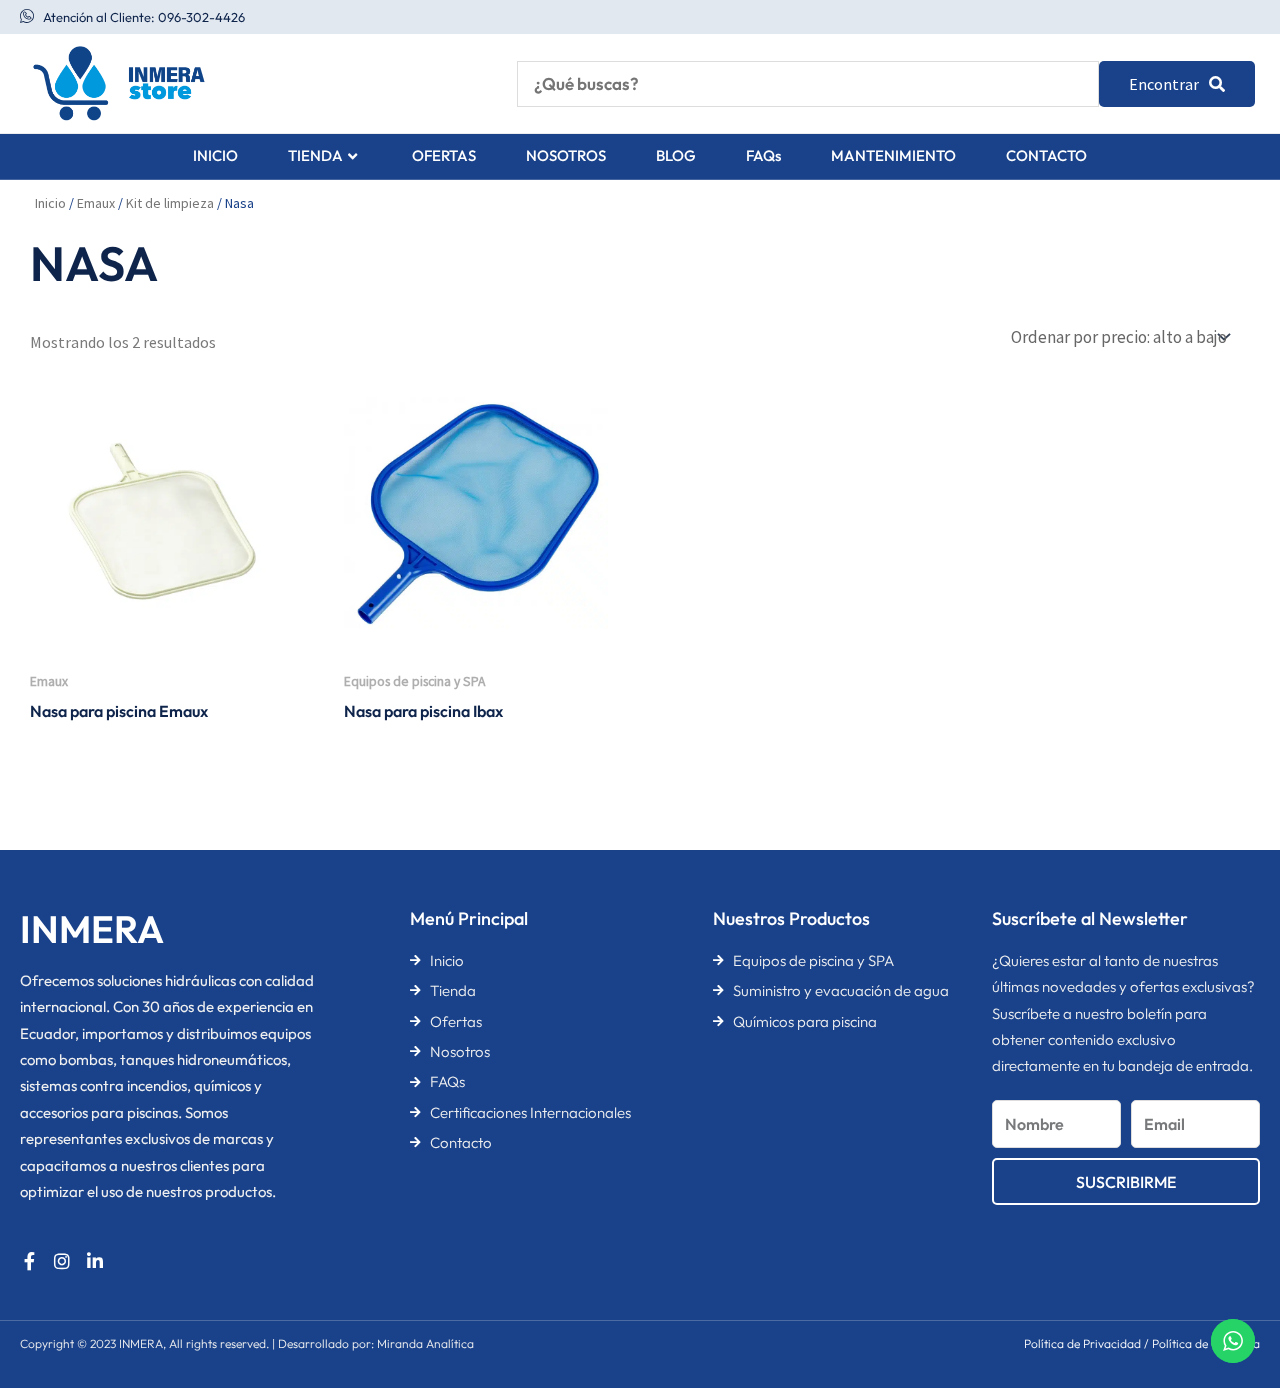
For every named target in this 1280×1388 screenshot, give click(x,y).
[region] (260, 1231)
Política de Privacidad (1082, 1343)
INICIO (215, 155)
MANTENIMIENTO (893, 155)
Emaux (96, 203)
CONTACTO (1046, 155)
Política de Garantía (1206, 1343)
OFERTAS (444, 155)
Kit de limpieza (170, 203)
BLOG (676, 155)
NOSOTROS (566, 155)
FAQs (763, 155)
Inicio (50, 203)
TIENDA (315, 155)
